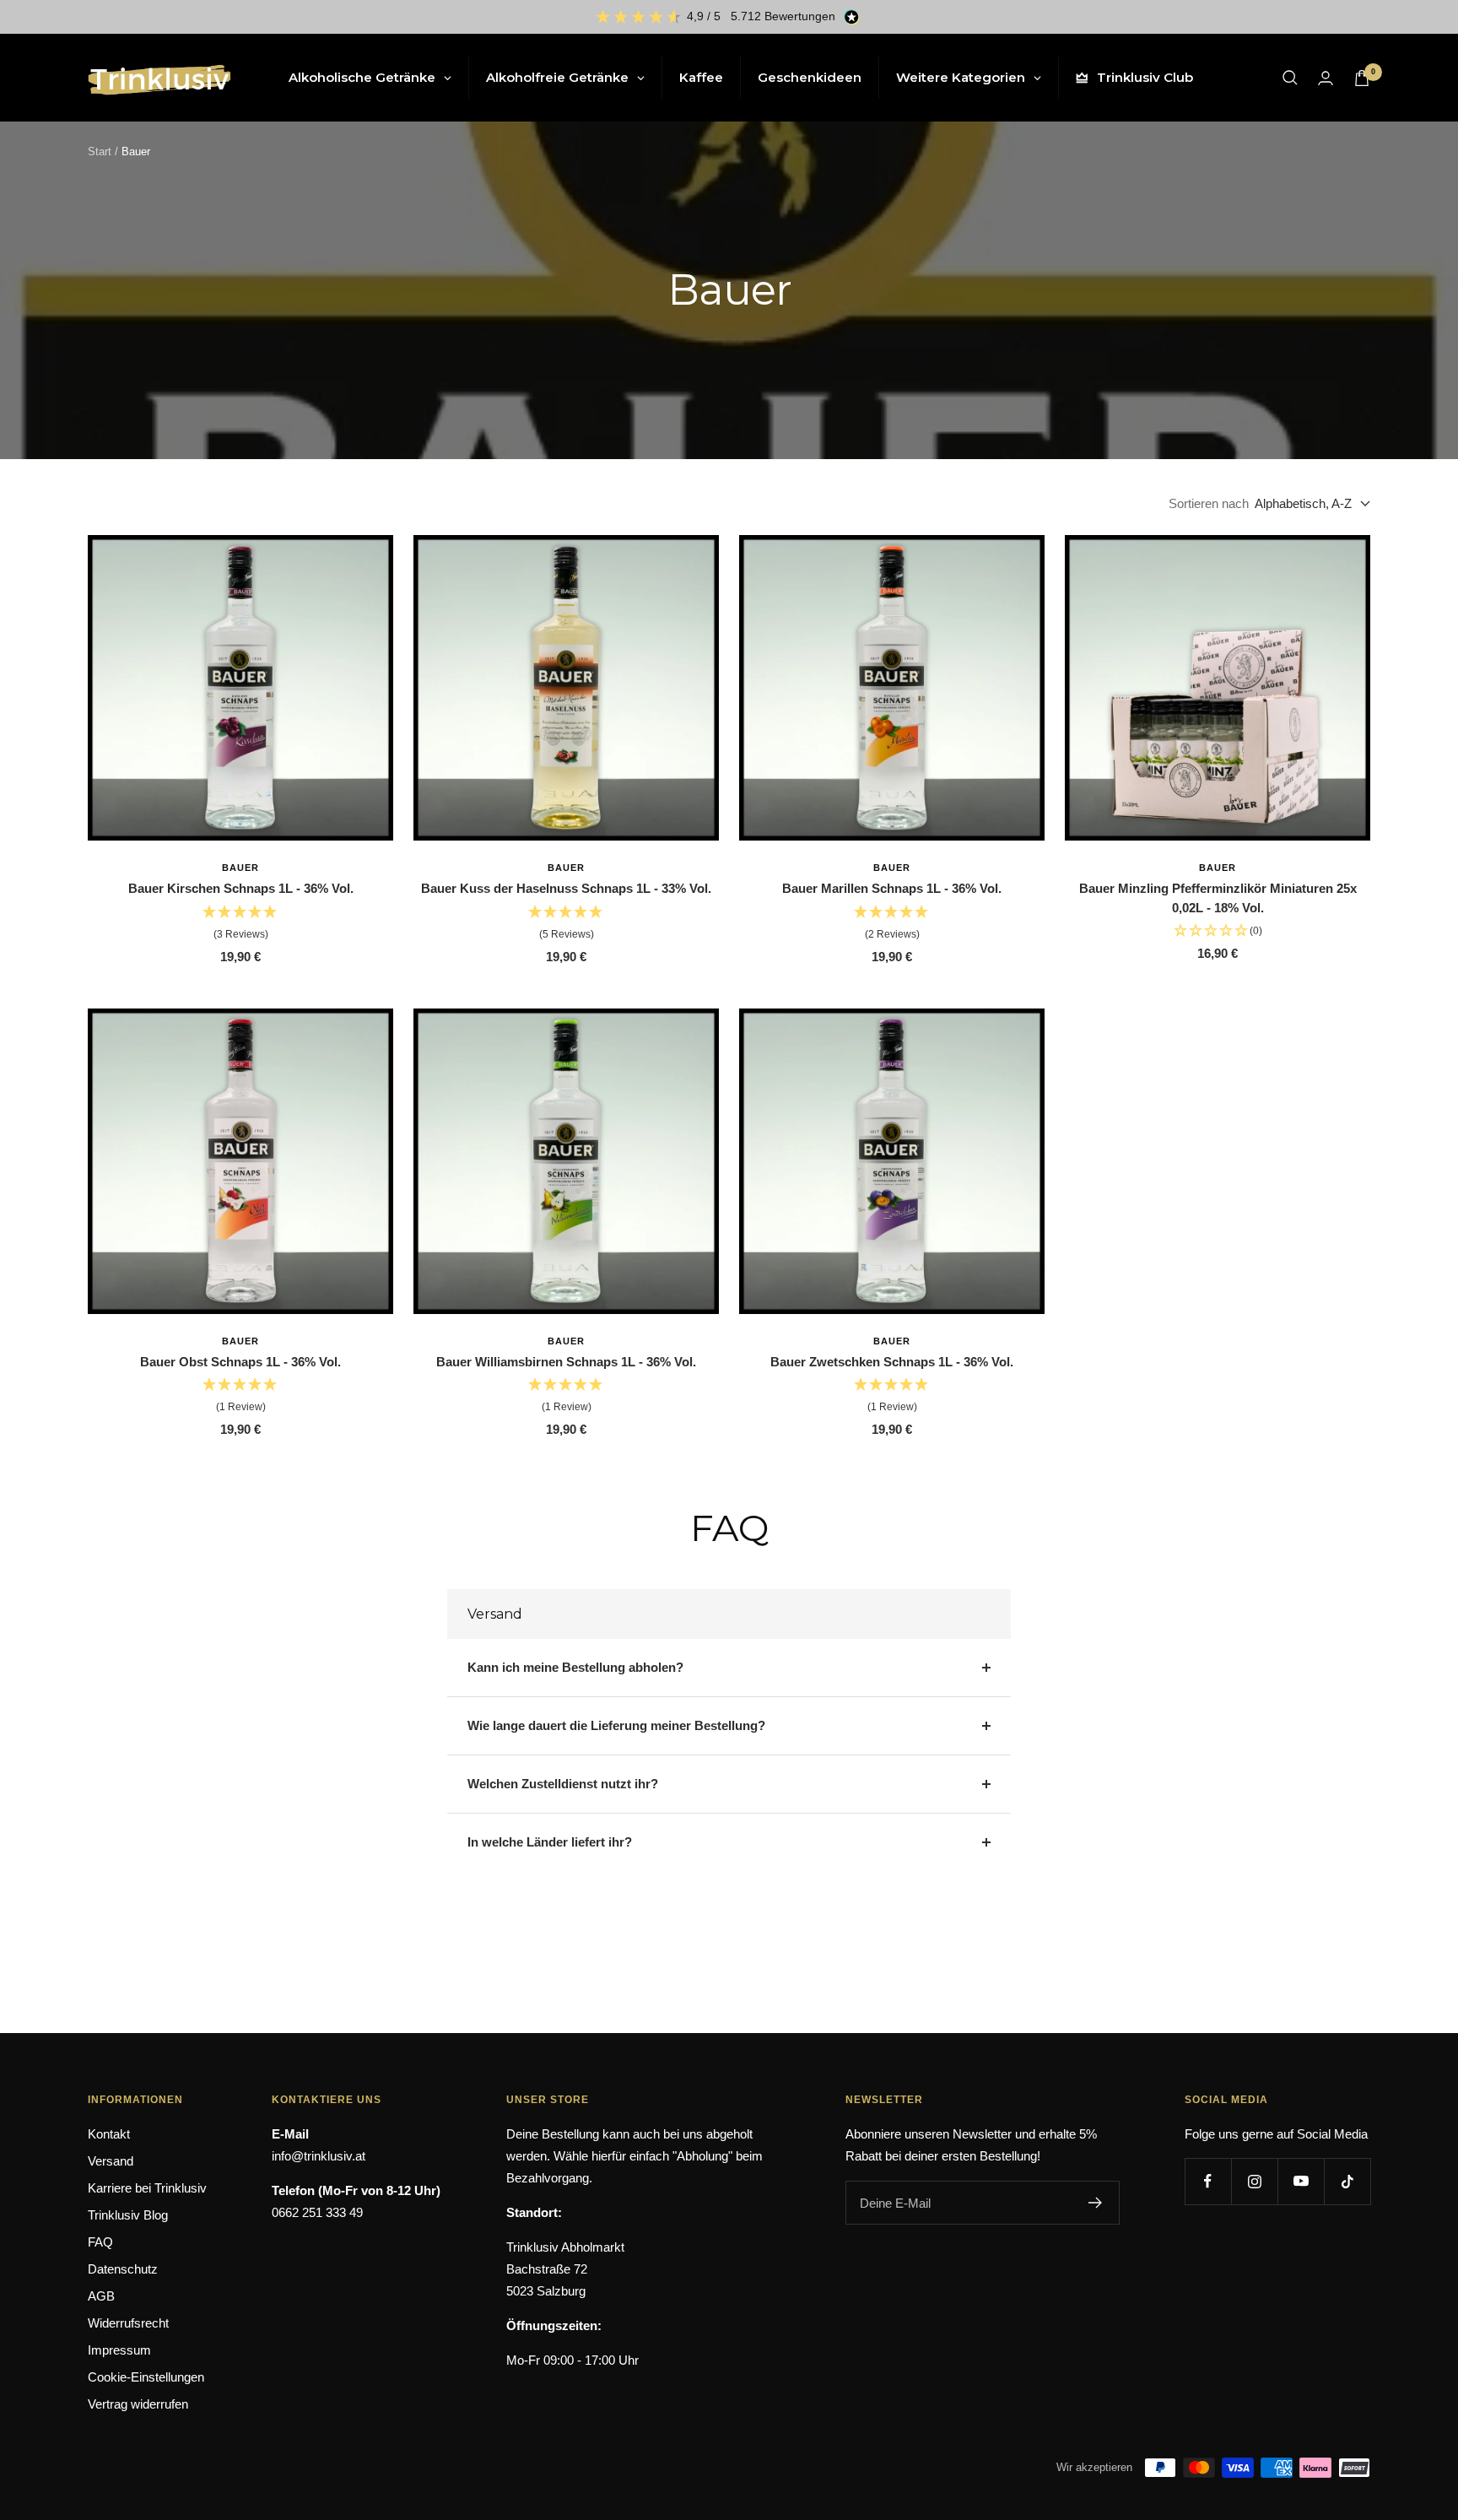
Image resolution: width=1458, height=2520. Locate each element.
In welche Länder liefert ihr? (550, 1842)
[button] (240, 924)
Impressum (119, 2350)
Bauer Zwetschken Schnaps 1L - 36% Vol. (892, 1362)
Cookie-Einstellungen (146, 2377)
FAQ (100, 2242)
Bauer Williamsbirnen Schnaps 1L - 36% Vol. (566, 1362)
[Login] (1326, 78)
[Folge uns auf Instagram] (1254, 2181)
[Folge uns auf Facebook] (1208, 2181)
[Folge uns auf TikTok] (1347, 2181)
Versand (111, 2161)
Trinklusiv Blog (128, 2215)
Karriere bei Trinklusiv (147, 2188)
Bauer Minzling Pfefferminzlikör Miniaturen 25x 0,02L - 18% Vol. (1218, 898)
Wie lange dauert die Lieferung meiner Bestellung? (616, 1725)
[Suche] (1290, 78)
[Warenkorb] (1362, 78)
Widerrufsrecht (128, 2323)
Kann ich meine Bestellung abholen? (575, 1667)
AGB (101, 2296)
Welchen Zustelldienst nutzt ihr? (563, 1784)
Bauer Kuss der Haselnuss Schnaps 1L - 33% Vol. (566, 888)
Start (100, 151)
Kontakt (109, 2134)
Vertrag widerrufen (138, 2404)
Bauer (240, 868)
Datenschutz (123, 2269)
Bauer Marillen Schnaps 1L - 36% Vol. (892, 888)
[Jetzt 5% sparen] (1096, 2203)
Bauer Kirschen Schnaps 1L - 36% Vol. (241, 888)
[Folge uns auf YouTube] (1301, 2181)
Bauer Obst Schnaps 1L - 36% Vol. (240, 1362)
